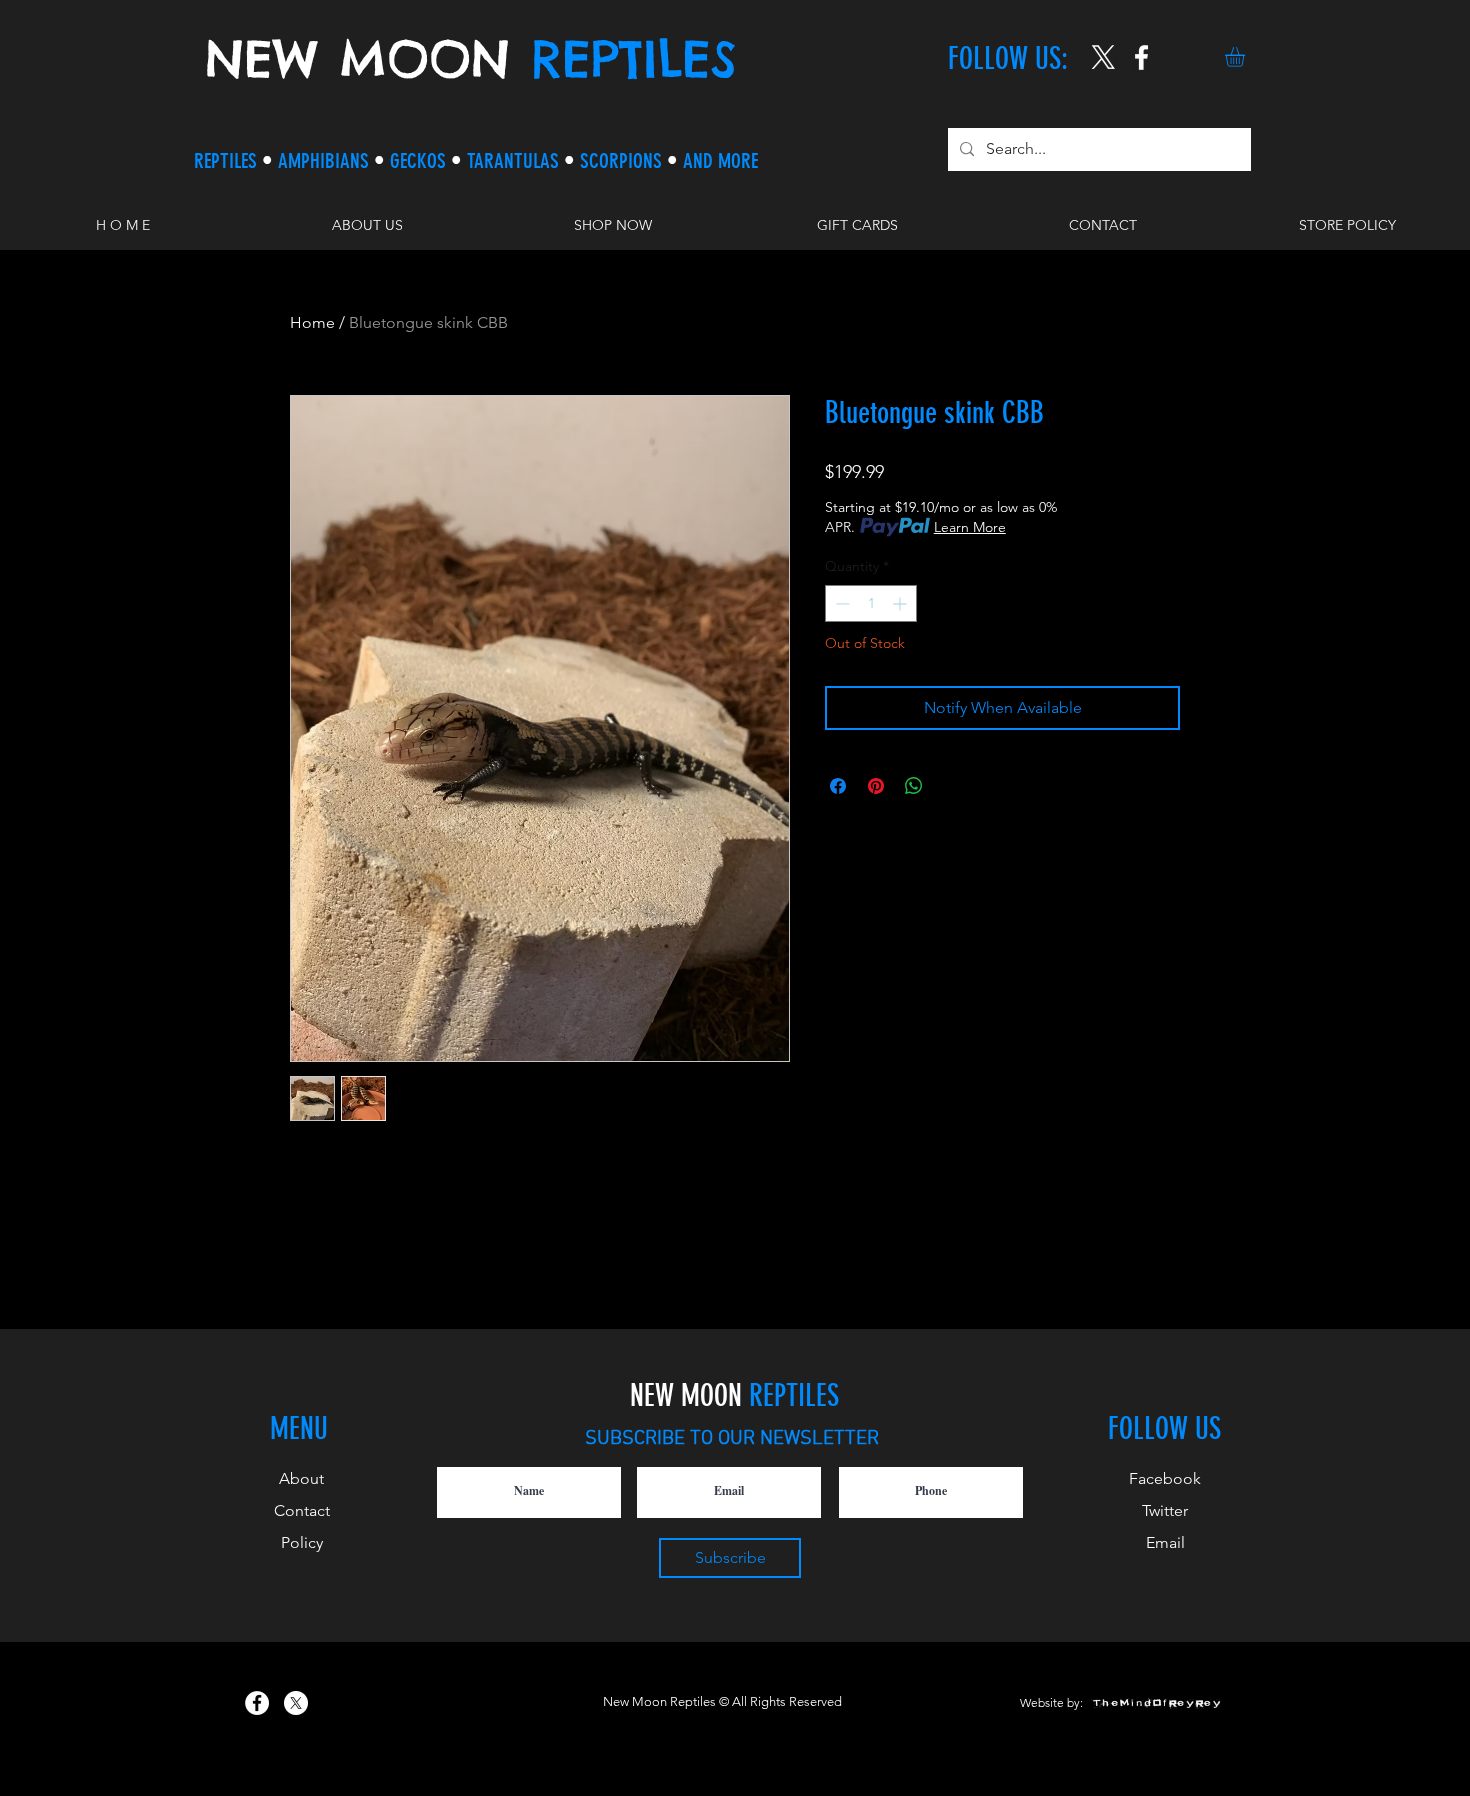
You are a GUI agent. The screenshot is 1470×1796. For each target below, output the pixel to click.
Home (312, 322)
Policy (302, 1542)
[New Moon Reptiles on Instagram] (1141, 57)
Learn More (970, 527)
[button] (1246, 57)
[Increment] (901, 603)
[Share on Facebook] (838, 786)
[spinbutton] (871, 603)
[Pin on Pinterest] (876, 786)
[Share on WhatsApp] (914, 786)
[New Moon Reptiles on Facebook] (257, 1703)
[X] (1103, 57)
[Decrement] (840, 603)
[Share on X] (952, 786)
